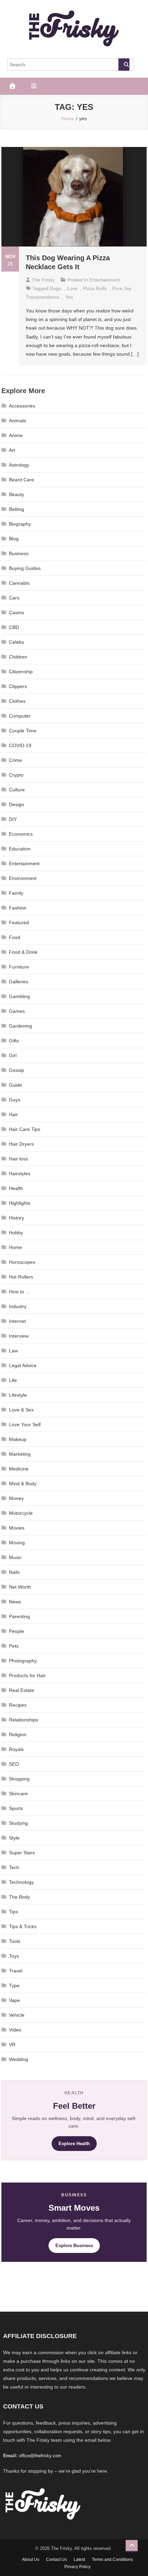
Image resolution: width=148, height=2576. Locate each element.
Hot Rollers (21, 1277)
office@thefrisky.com (40, 2456)
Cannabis (19, 583)
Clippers (18, 686)
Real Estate (22, 1690)
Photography (23, 1661)
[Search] (124, 65)
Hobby (16, 1233)
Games (17, 1011)
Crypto (16, 775)
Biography (20, 524)
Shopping (19, 1779)
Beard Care (22, 480)
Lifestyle (18, 1395)
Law (13, 1351)
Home (15, 1247)
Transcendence (43, 297)
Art (12, 450)
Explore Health (74, 2144)
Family (16, 893)
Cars (14, 598)
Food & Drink (23, 952)
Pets (14, 1646)
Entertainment (105, 280)
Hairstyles (20, 1173)
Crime (15, 760)
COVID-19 (20, 745)
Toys (14, 1956)
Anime (16, 435)
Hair (13, 1114)
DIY (13, 819)
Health (16, 1188)
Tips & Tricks (23, 1926)
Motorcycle (21, 1513)
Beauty (17, 494)
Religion (18, 1734)
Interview (19, 1336)
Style (14, 1838)
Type (14, 1985)
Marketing (20, 1454)
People (17, 1631)
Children (18, 657)
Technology (21, 1882)
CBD (14, 627)
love (72, 288)
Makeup (18, 1439)
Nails (14, 1572)
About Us (31, 2560)
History (17, 1218)
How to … (20, 1292)
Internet (17, 1321)
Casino (17, 612)
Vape (14, 2000)
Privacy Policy (77, 2567)
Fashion (18, 908)
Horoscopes (22, 1262)
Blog (14, 539)
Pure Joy (122, 288)
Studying (18, 1823)
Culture (17, 790)
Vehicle (17, 2015)
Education (20, 849)
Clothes (17, 701)
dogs (56, 288)
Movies (17, 1528)
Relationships (24, 1720)
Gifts (14, 1041)
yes (69, 297)
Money (16, 1498)
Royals (16, 1749)
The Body (19, 1897)
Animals (18, 421)
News (15, 1602)
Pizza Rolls (95, 288)
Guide (15, 1085)
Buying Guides (25, 568)
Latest (79, 2560)
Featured (19, 923)
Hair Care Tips (25, 1129)
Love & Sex (21, 1410)
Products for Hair (27, 1675)
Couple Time (23, 731)
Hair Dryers (21, 1144)
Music (15, 1557)
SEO (14, 1764)
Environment (23, 878)
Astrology (19, 465)
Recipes (18, 1705)
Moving (17, 1543)
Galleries (19, 982)
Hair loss (18, 1159)
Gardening (20, 1026)
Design (17, 804)
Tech (14, 1867)
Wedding (19, 2059)
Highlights (20, 1203)
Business (19, 553)
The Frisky (43, 280)
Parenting (19, 1616)
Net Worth (20, 1587)
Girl (13, 1055)
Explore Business (74, 2246)
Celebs (17, 642)
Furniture (19, 967)
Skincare (18, 1794)
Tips (13, 1912)
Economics (21, 834)
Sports (16, 1808)
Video (15, 2030)
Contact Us (56, 2560)
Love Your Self (25, 1424)
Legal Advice (23, 1365)
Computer (20, 716)
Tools (15, 1941)
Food (15, 937)
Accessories (22, 406)
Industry (18, 1306)
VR (12, 2045)
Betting (17, 509)
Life (13, 1380)
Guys (15, 1100)
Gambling (19, 996)
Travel (16, 1971)
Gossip (17, 1070)
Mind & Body (23, 1484)
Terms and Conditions (112, 2560)
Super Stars (22, 1853)
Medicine (19, 1469)
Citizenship (21, 672)
